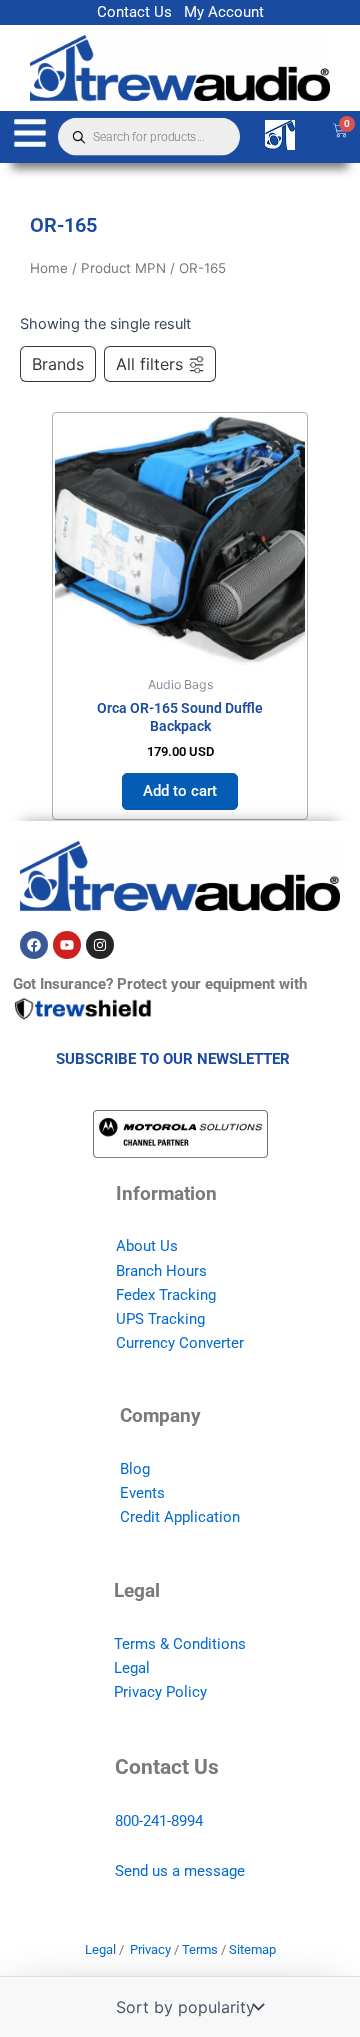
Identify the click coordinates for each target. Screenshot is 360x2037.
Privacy (150, 1949)
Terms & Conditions (180, 1644)
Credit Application (180, 1517)
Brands (58, 364)
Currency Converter (180, 1343)
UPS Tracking (160, 1319)
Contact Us (134, 12)
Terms (200, 1949)
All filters (149, 364)
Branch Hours (161, 1271)
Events (142, 1493)
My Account (224, 12)
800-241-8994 (159, 1821)
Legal (132, 1668)
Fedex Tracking (166, 1295)
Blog (135, 1469)
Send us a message (180, 1871)
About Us (147, 1246)
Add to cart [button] (180, 791)
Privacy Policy (160, 1692)
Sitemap (252, 1949)
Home (49, 268)
